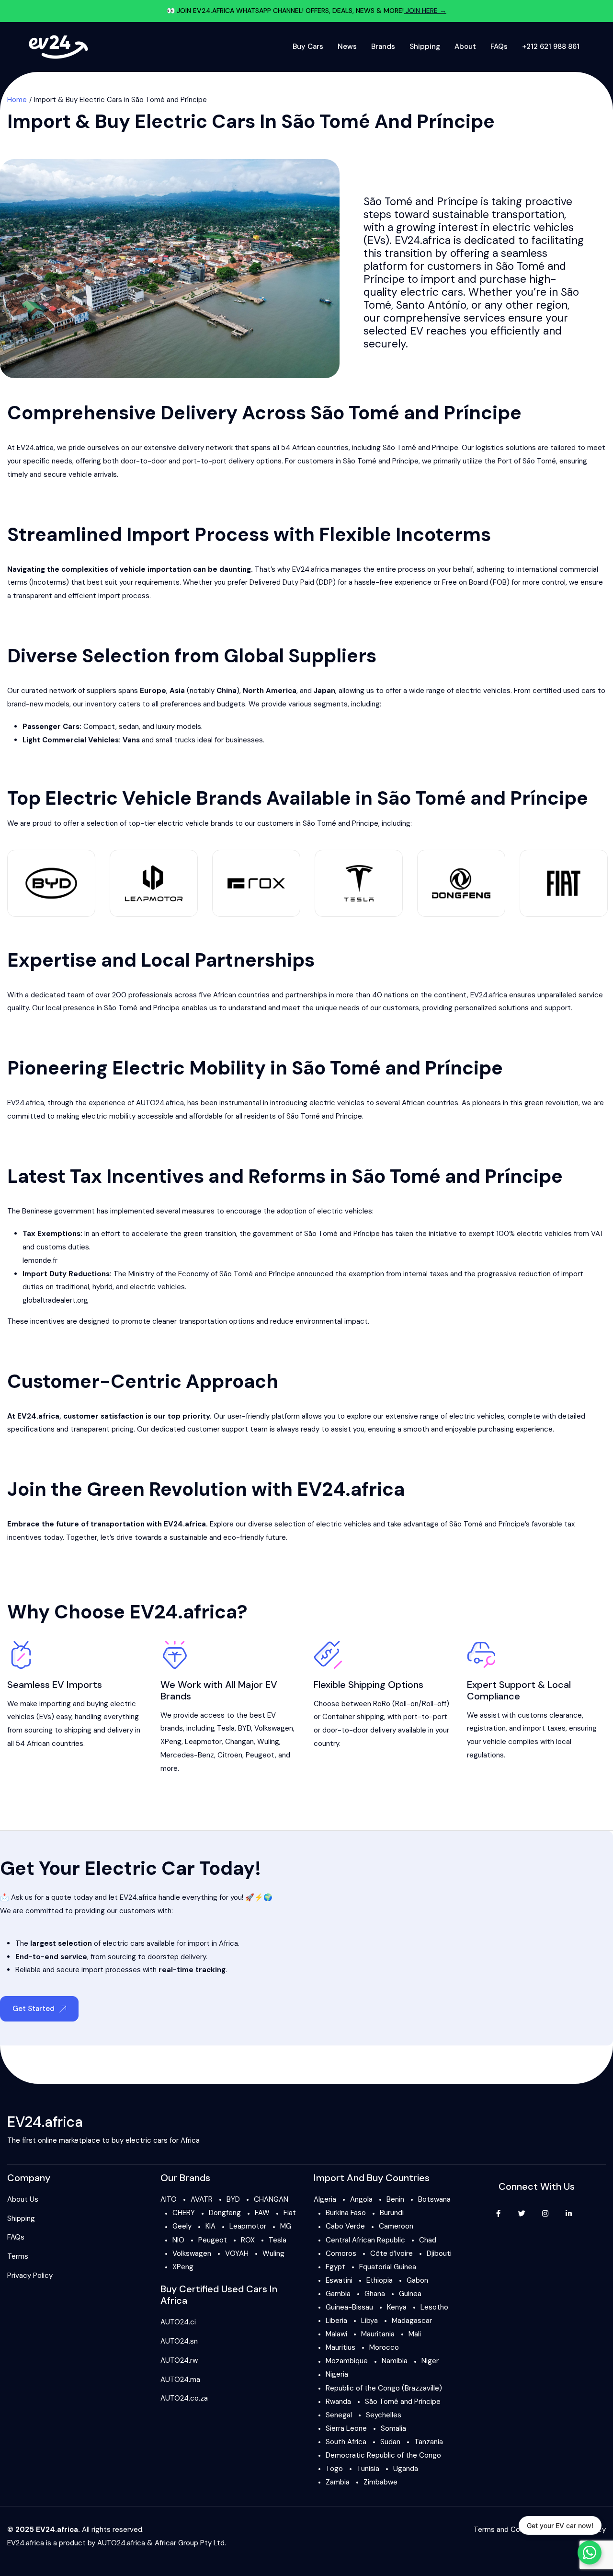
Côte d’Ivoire (392, 2253)
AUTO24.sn (179, 2341)
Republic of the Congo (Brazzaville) (384, 2388)
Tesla (278, 2240)
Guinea (410, 2294)
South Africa (346, 2442)
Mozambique (347, 2361)
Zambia (338, 2482)
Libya (369, 2321)
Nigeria (337, 2374)
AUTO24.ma (180, 2380)
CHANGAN (271, 2199)
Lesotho (434, 2307)
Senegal (339, 2415)
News (347, 46)
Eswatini (339, 2280)
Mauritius (341, 2347)
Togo (334, 2469)
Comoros (341, 2253)
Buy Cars (308, 46)
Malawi (336, 2334)
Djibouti (439, 2253)
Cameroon (396, 2226)
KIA (210, 2226)
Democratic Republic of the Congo (383, 2455)
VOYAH (237, 2253)
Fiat (290, 2213)
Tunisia (368, 2469)
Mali (415, 2334)
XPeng (183, 2267)
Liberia (336, 2321)
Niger (430, 2361)
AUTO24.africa (121, 2543)
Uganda (406, 2469)
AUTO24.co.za (184, 2398)
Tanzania (429, 2442)
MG (286, 2226)
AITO (169, 2199)
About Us (23, 2199)
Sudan (390, 2442)
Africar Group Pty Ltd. (190, 2543)
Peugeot (213, 2240)
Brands (383, 46)
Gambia (338, 2294)
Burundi (392, 2213)
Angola (361, 2199)
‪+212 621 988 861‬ (551, 46)
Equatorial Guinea (388, 2267)
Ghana (375, 2294)
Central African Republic (365, 2240)
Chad (428, 2240)
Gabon (417, 2280)
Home (17, 100)
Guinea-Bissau (349, 2307)
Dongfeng (225, 2213)
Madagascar (412, 2321)
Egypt (335, 2267)
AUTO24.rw (179, 2360)
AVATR (202, 2199)
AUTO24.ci (178, 2322)
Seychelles (384, 2415)
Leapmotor (248, 2226)
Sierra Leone (346, 2428)
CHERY (184, 2213)
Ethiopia (380, 2280)
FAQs (499, 46)
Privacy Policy (30, 2276)
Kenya (397, 2307)
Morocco (384, 2347)
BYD (233, 2199)
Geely (182, 2226)
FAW (262, 2213)
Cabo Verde (345, 2226)
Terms (18, 2256)
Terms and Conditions (510, 2530)
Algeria (325, 2199)
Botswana (434, 2199)
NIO (178, 2240)
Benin (395, 2199)
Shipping (425, 46)
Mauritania (378, 2334)
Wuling (273, 2253)
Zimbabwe (380, 2482)
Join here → (425, 11)
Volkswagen (192, 2253)
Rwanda (338, 2402)
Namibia (395, 2361)
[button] (39, 2009)
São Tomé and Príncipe (403, 2402)
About (465, 46)
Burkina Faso (346, 2213)
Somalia (393, 2428)
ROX (248, 2240)
